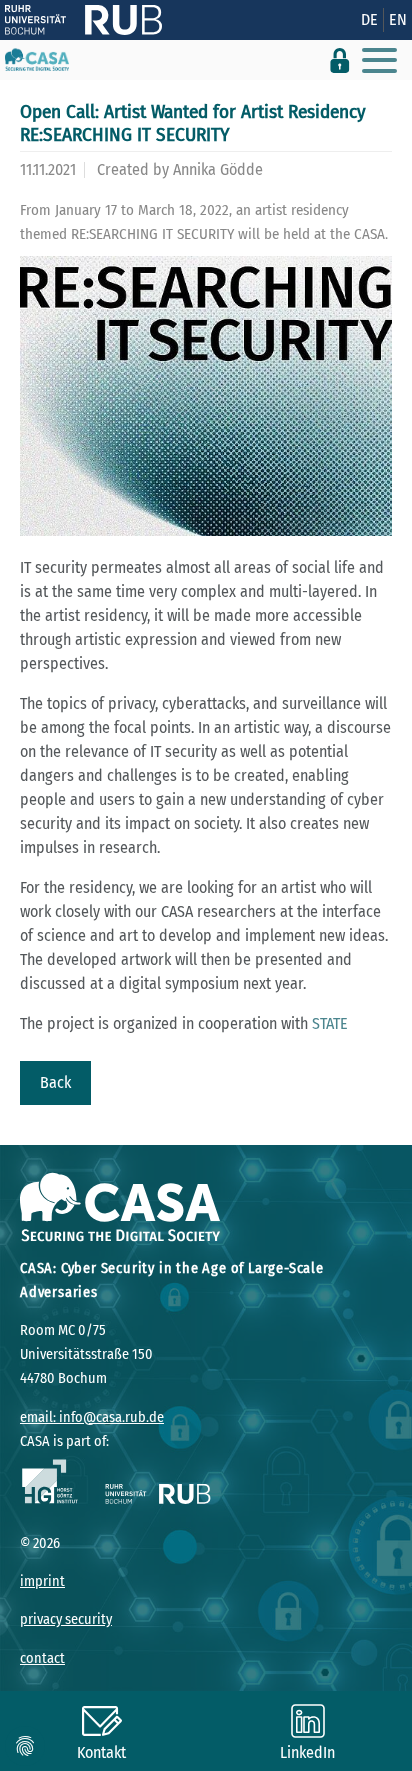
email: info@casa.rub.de (92, 1417)
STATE (330, 1023)
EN (398, 19)
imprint (42, 1581)
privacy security (66, 1619)
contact (42, 1658)
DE (369, 19)
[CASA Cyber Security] (37, 60)
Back (55, 1082)
